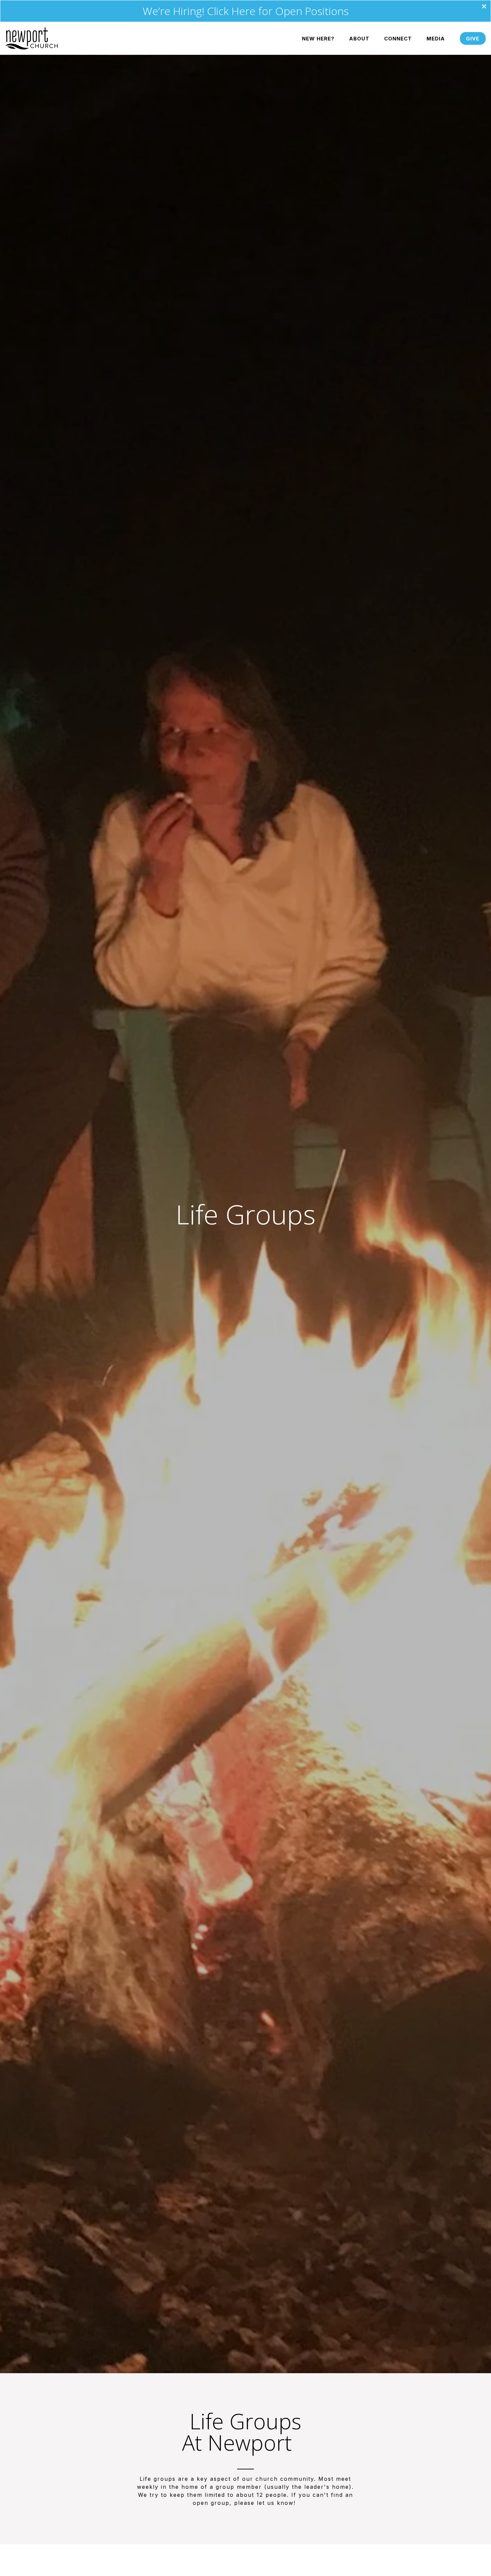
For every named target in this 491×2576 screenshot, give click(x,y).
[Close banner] (484, 7)
